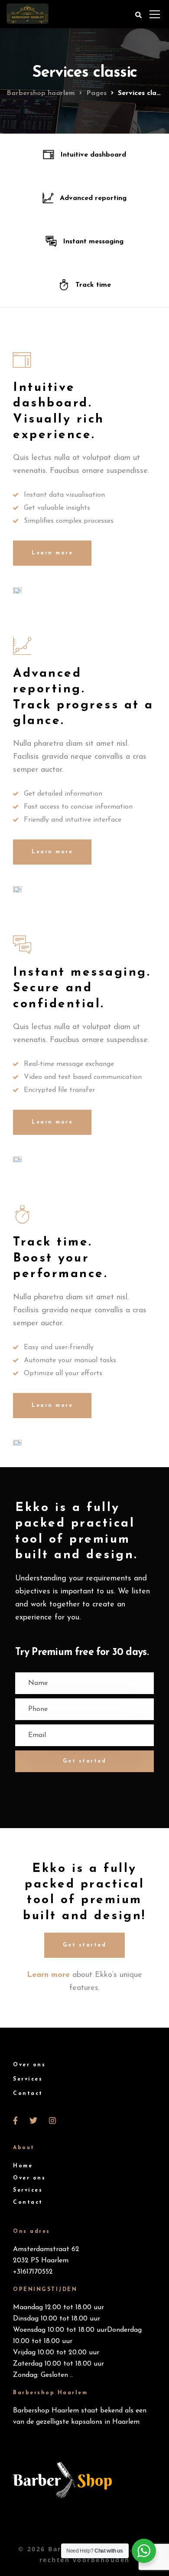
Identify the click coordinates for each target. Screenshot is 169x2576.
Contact (28, 2094)
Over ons (29, 2065)
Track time (93, 285)
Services (28, 2079)
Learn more (52, 553)
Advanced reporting (93, 198)
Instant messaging (93, 242)
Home (23, 2166)
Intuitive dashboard (93, 155)
